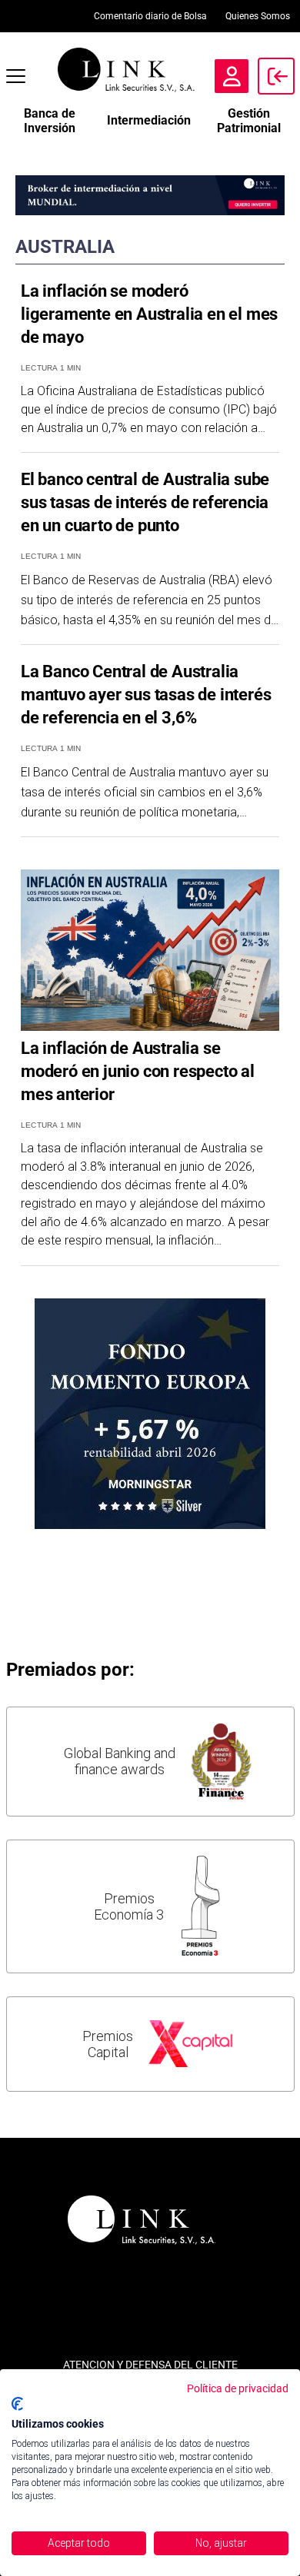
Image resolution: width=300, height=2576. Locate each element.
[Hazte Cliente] (232, 76)
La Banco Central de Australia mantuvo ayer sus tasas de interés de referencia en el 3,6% (146, 695)
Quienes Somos (258, 16)
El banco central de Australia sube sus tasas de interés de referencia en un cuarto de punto (145, 502)
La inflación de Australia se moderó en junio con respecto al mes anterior (138, 1071)
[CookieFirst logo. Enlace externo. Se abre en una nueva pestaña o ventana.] (17, 2404)
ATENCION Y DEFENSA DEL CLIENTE (150, 2365)
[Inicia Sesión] (276, 76)
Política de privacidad (238, 2388)
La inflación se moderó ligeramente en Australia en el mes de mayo (149, 314)
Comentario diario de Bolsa (150, 16)
